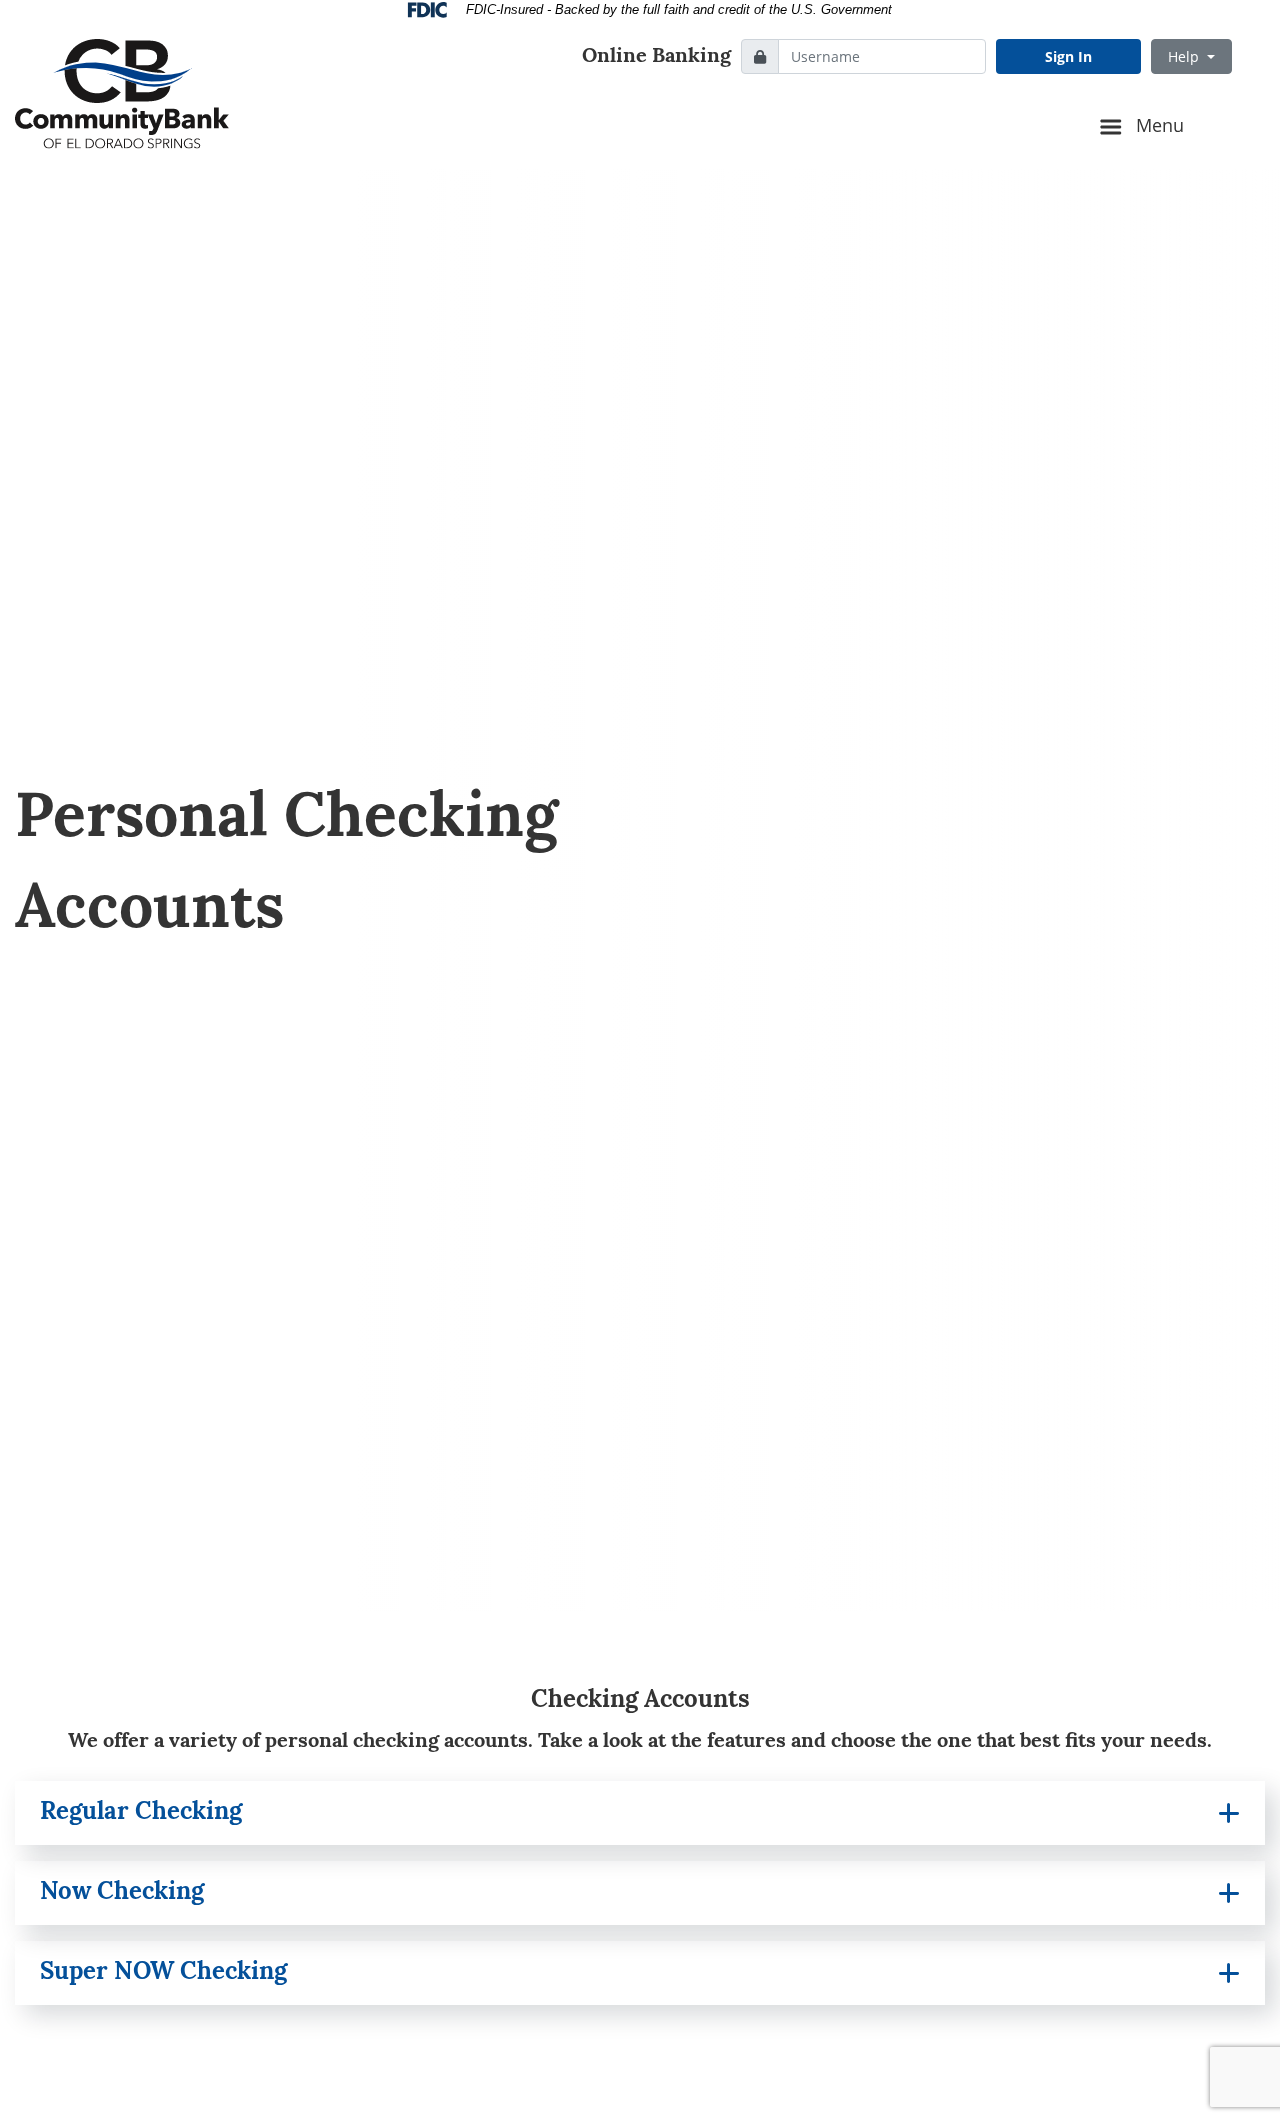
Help (1185, 56)
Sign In (1068, 56)
